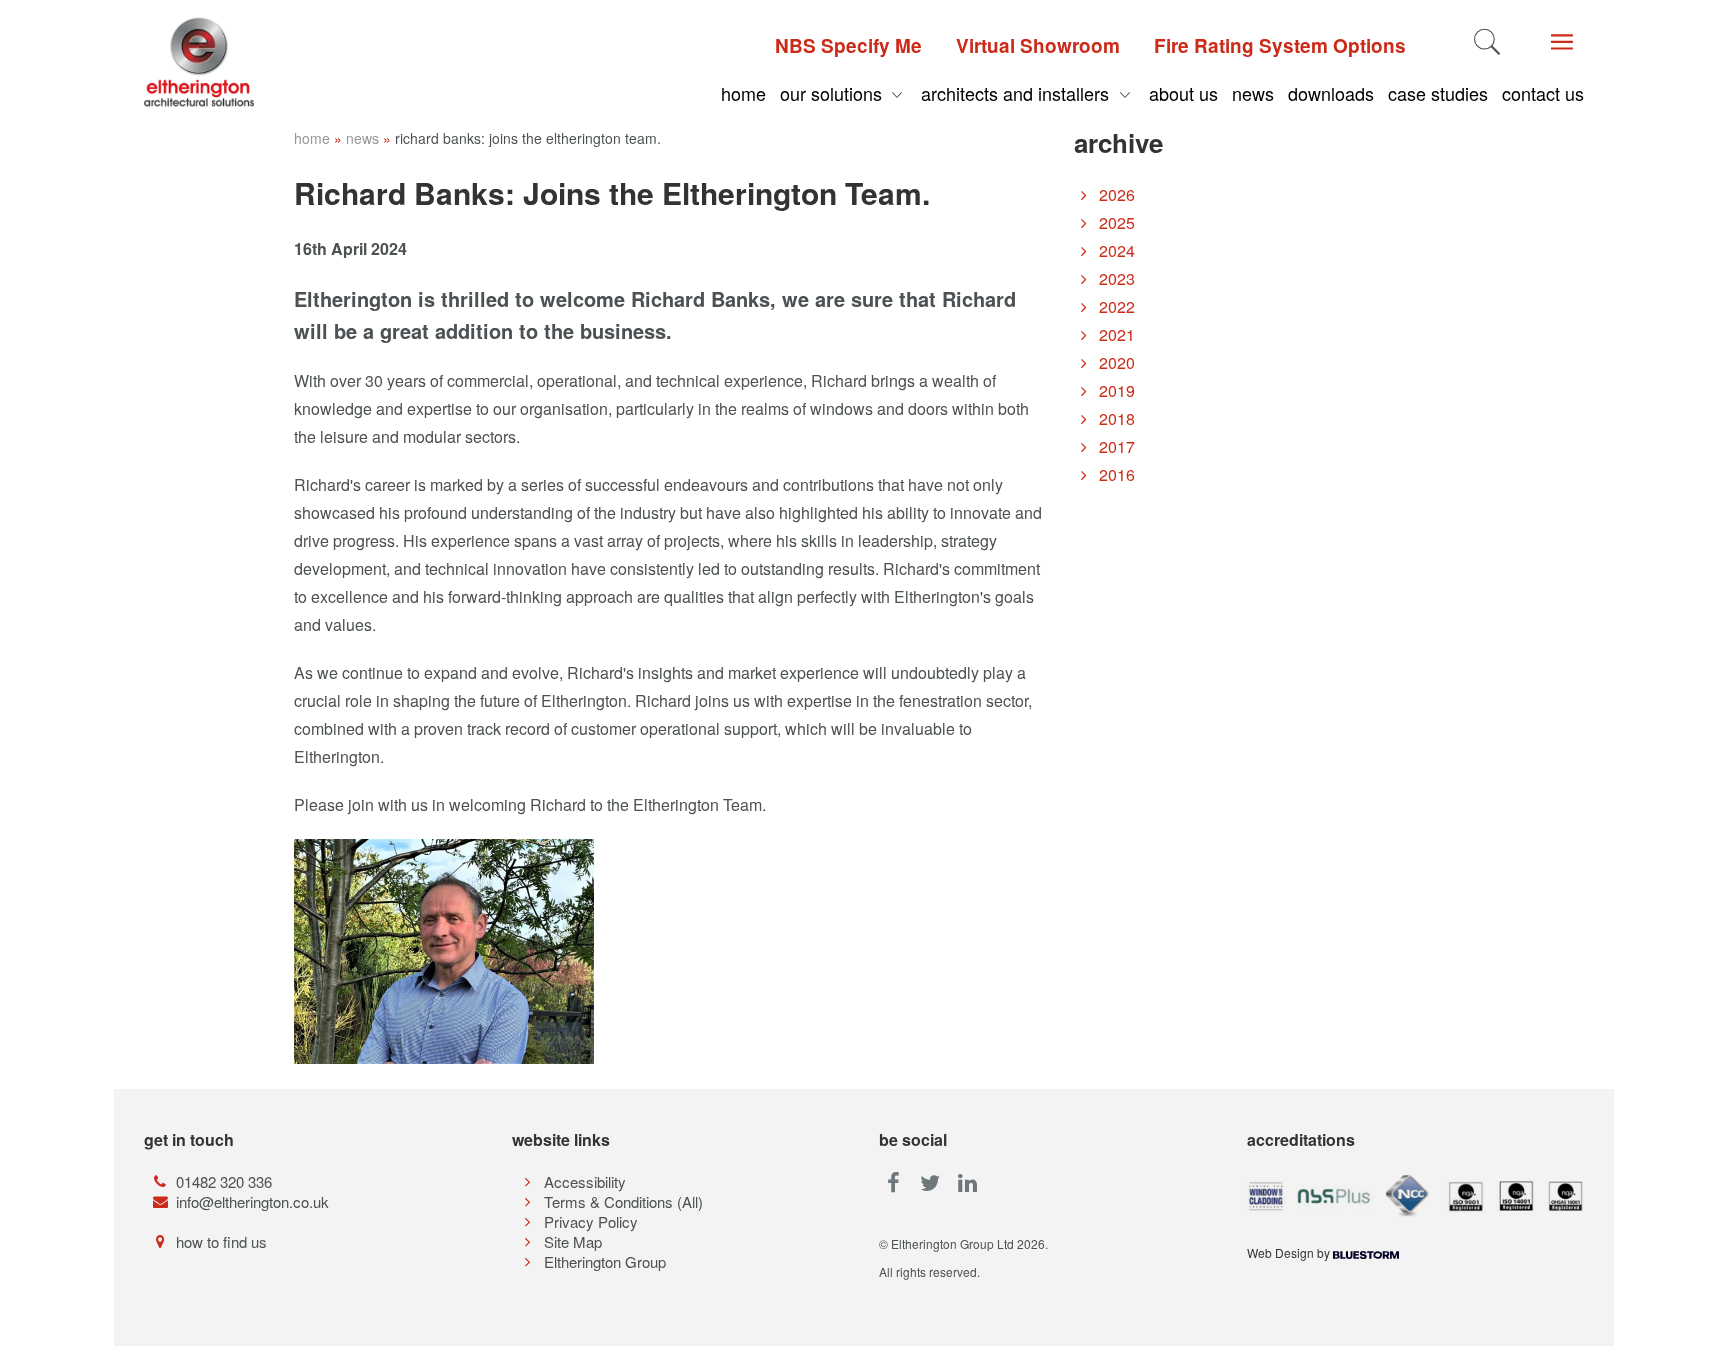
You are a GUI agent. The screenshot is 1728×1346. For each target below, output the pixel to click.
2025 (1115, 222)
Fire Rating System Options (1280, 45)
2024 (1115, 250)
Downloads (1331, 93)
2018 (1115, 418)
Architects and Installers (1017, 93)
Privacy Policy (591, 1221)
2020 (1115, 362)
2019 (1115, 390)
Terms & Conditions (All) (623, 1201)
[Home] (239, 62)
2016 (1115, 474)
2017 (1115, 446)
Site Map (573, 1241)
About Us (1183, 93)
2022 (1115, 306)
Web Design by (1290, 1252)
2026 (1115, 194)
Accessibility (585, 1181)
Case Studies (1438, 93)
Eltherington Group (605, 1261)
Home (743, 93)
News (1253, 93)
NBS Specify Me (848, 45)
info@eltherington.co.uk (252, 1201)
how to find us (221, 1241)
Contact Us (1543, 93)
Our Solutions (833, 93)
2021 (1115, 334)
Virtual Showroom (1038, 45)
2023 (1115, 278)
